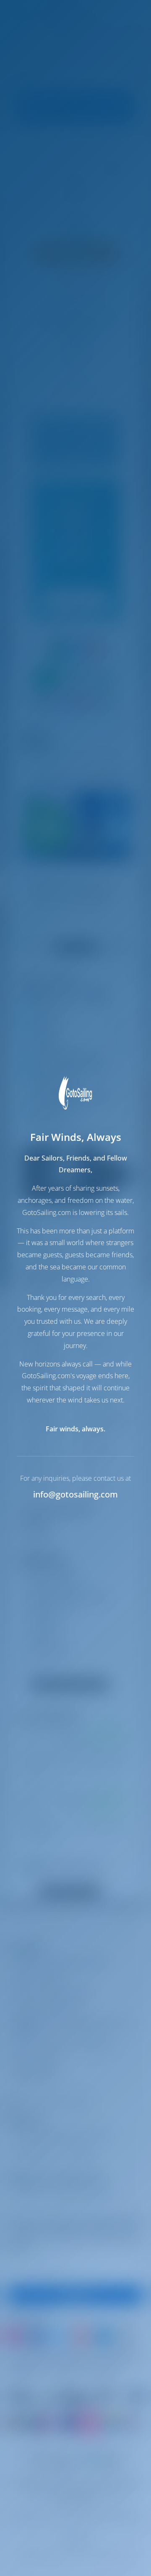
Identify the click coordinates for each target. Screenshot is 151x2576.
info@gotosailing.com (75, 1494)
